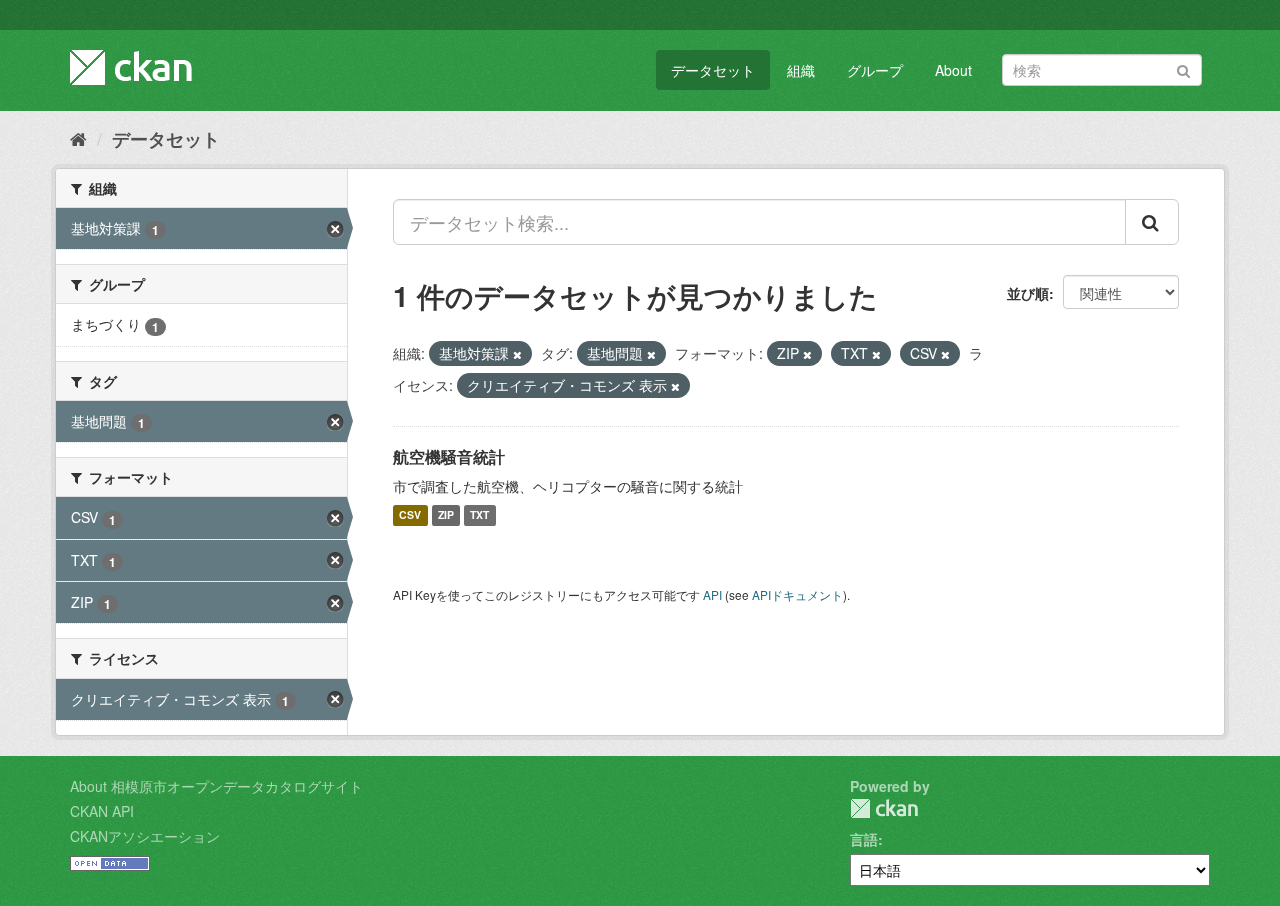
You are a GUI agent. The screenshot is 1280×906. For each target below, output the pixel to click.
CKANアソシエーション (145, 836)
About (953, 70)
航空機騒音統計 (449, 456)
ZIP (446, 515)
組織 (801, 70)
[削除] (517, 354)
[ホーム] (78, 138)
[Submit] (1183, 68)
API (712, 594)
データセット (713, 70)
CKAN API (102, 811)
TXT (479, 515)
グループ (875, 70)
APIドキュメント (797, 594)
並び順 (1028, 293)
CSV (410, 515)
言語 (864, 839)
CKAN (884, 808)
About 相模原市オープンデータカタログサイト (216, 786)
